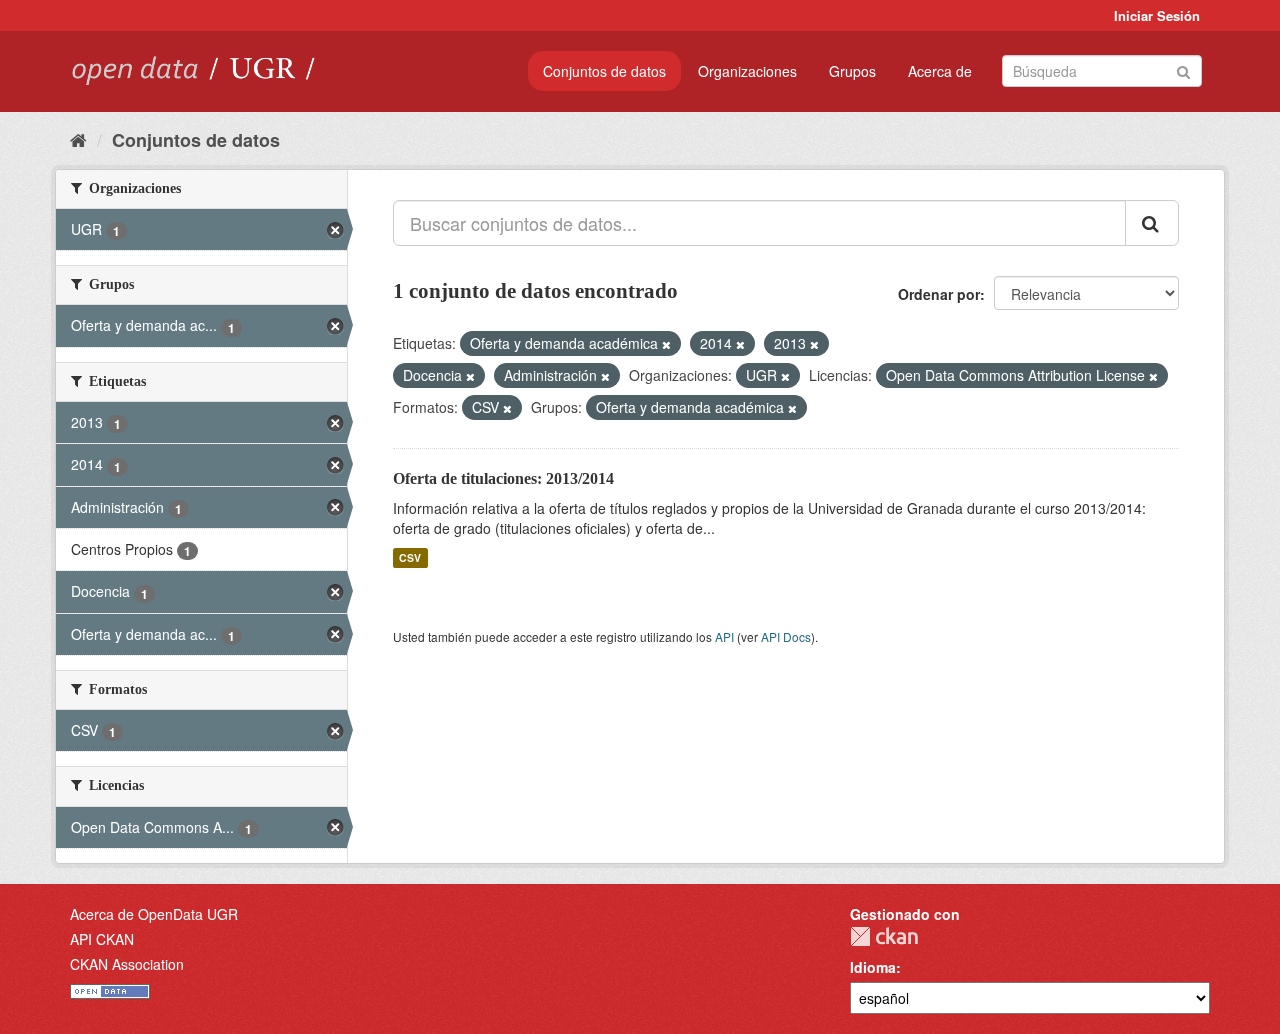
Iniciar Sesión (1157, 15)
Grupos (852, 71)
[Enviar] (1183, 69)
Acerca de (940, 71)
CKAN (884, 936)
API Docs (786, 636)
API (724, 636)
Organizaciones (747, 71)
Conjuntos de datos (604, 71)
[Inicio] (78, 139)
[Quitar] (666, 344)
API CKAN (102, 939)
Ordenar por (939, 294)
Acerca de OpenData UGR (154, 914)
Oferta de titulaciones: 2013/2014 (503, 478)
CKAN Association (127, 964)
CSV (410, 557)
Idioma (873, 967)
